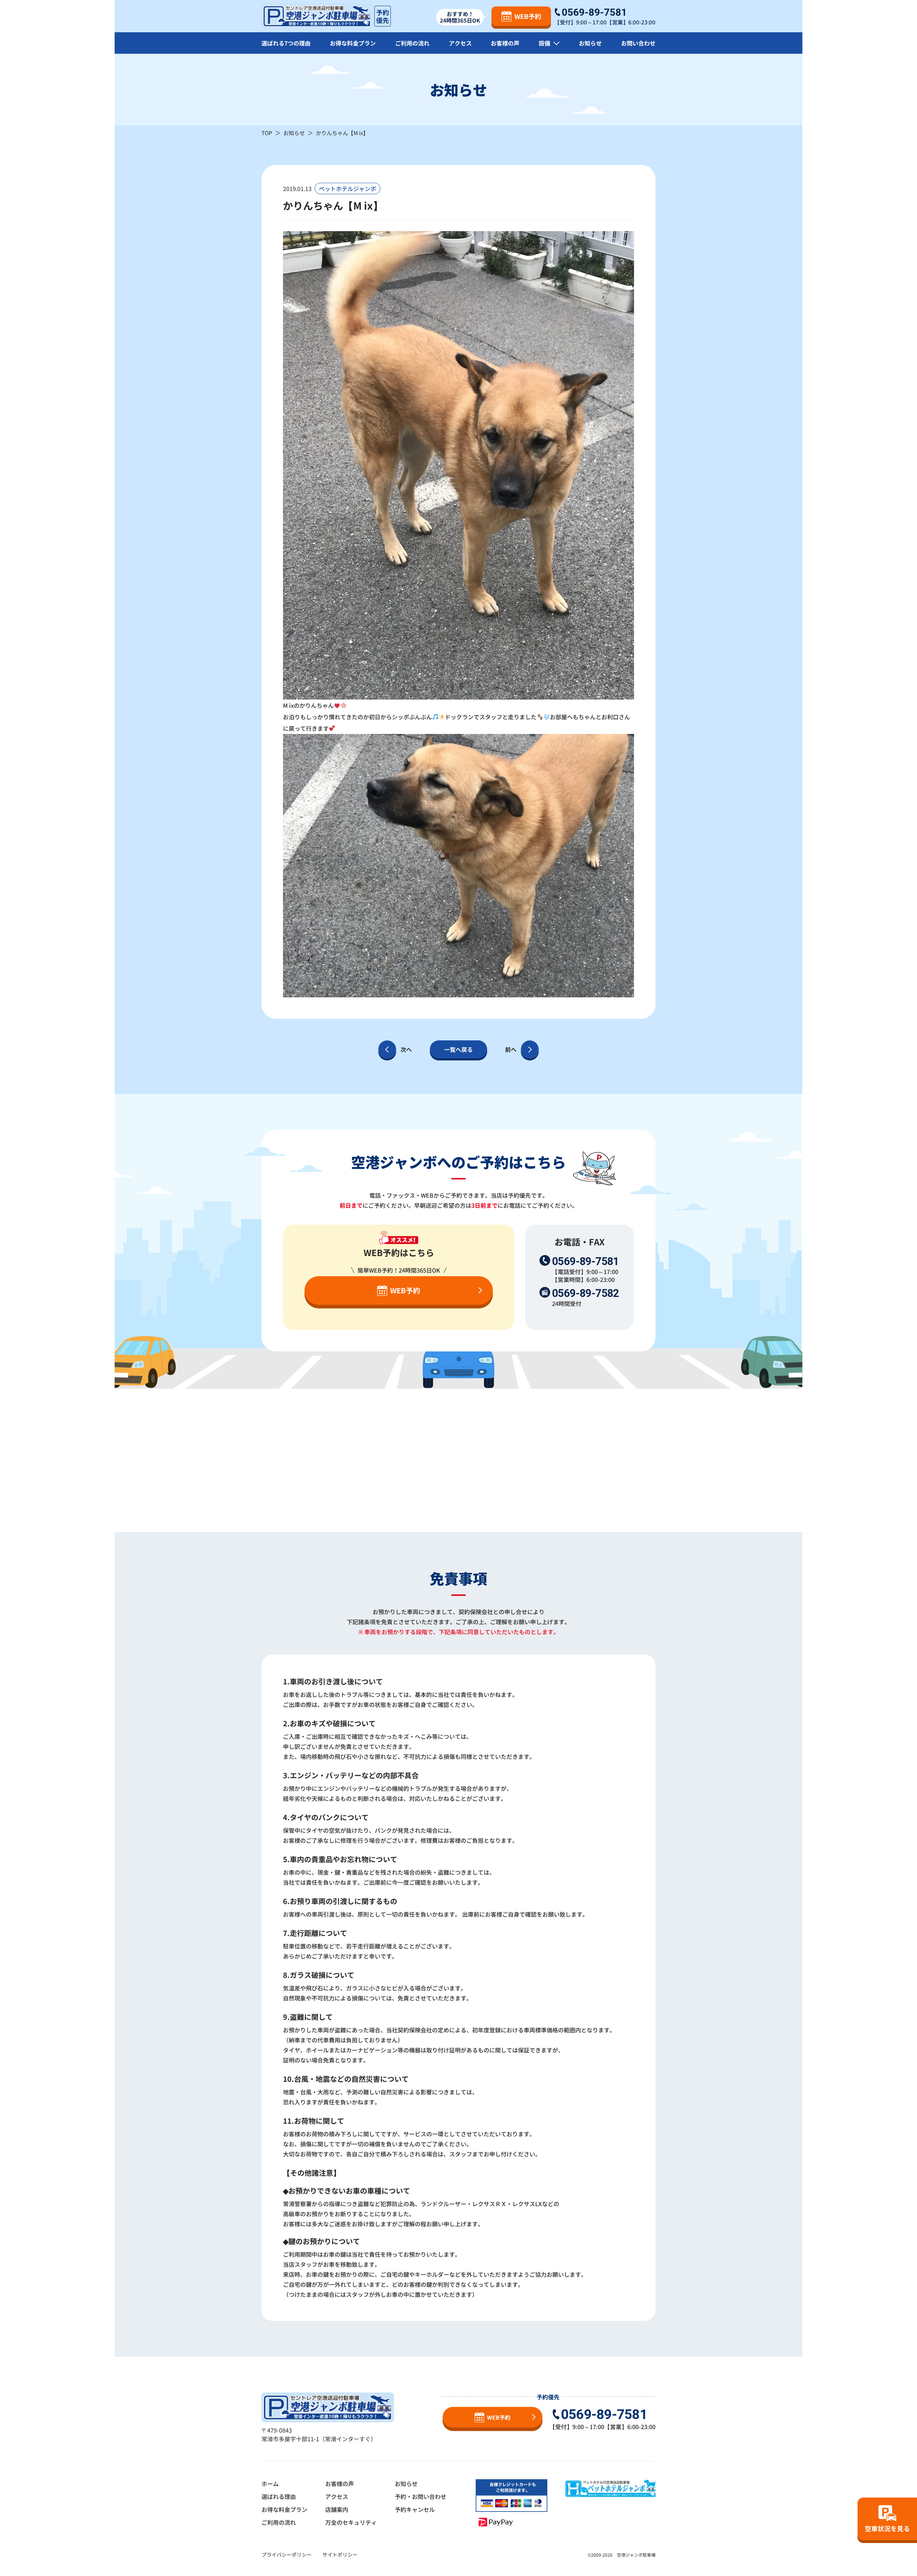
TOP (267, 133)
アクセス (460, 43)
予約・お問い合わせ (421, 2496)
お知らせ (590, 43)
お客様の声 (505, 43)
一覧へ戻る (458, 1049)
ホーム (270, 2484)
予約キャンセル (415, 2509)
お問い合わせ (638, 43)
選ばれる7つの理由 (286, 43)
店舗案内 (337, 2509)
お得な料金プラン (353, 43)
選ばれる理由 (279, 2496)
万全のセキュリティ (351, 2522)
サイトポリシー (340, 2554)
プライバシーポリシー (287, 2554)
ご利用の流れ (412, 43)
